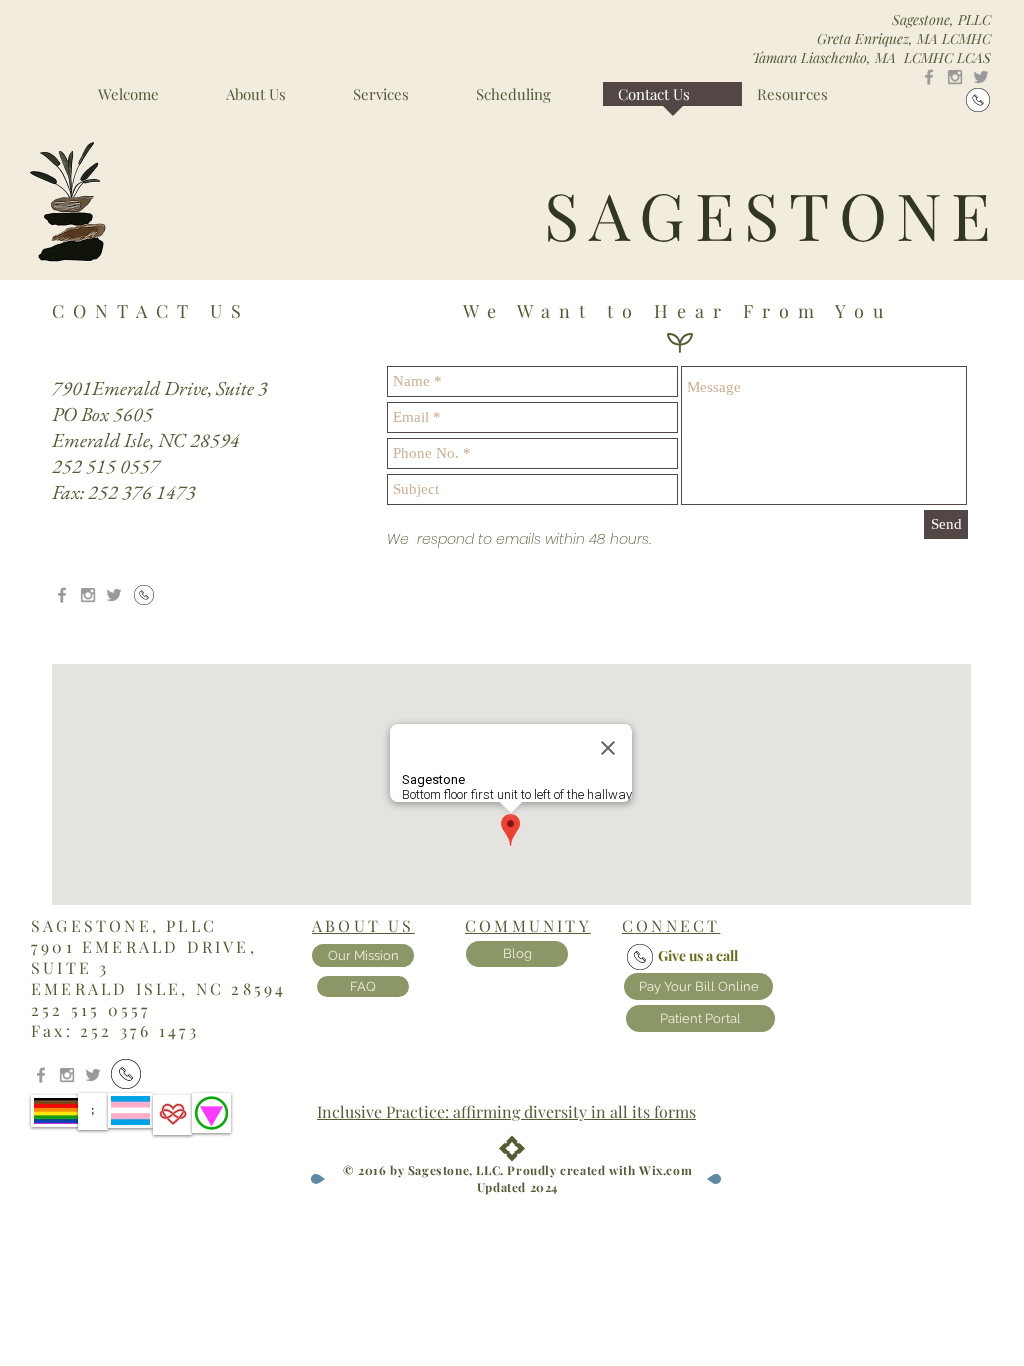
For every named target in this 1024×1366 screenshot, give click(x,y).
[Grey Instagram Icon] (955, 77)
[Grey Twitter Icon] (981, 77)
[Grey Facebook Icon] (929, 77)
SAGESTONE (772, 214)
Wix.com (665, 1170)
